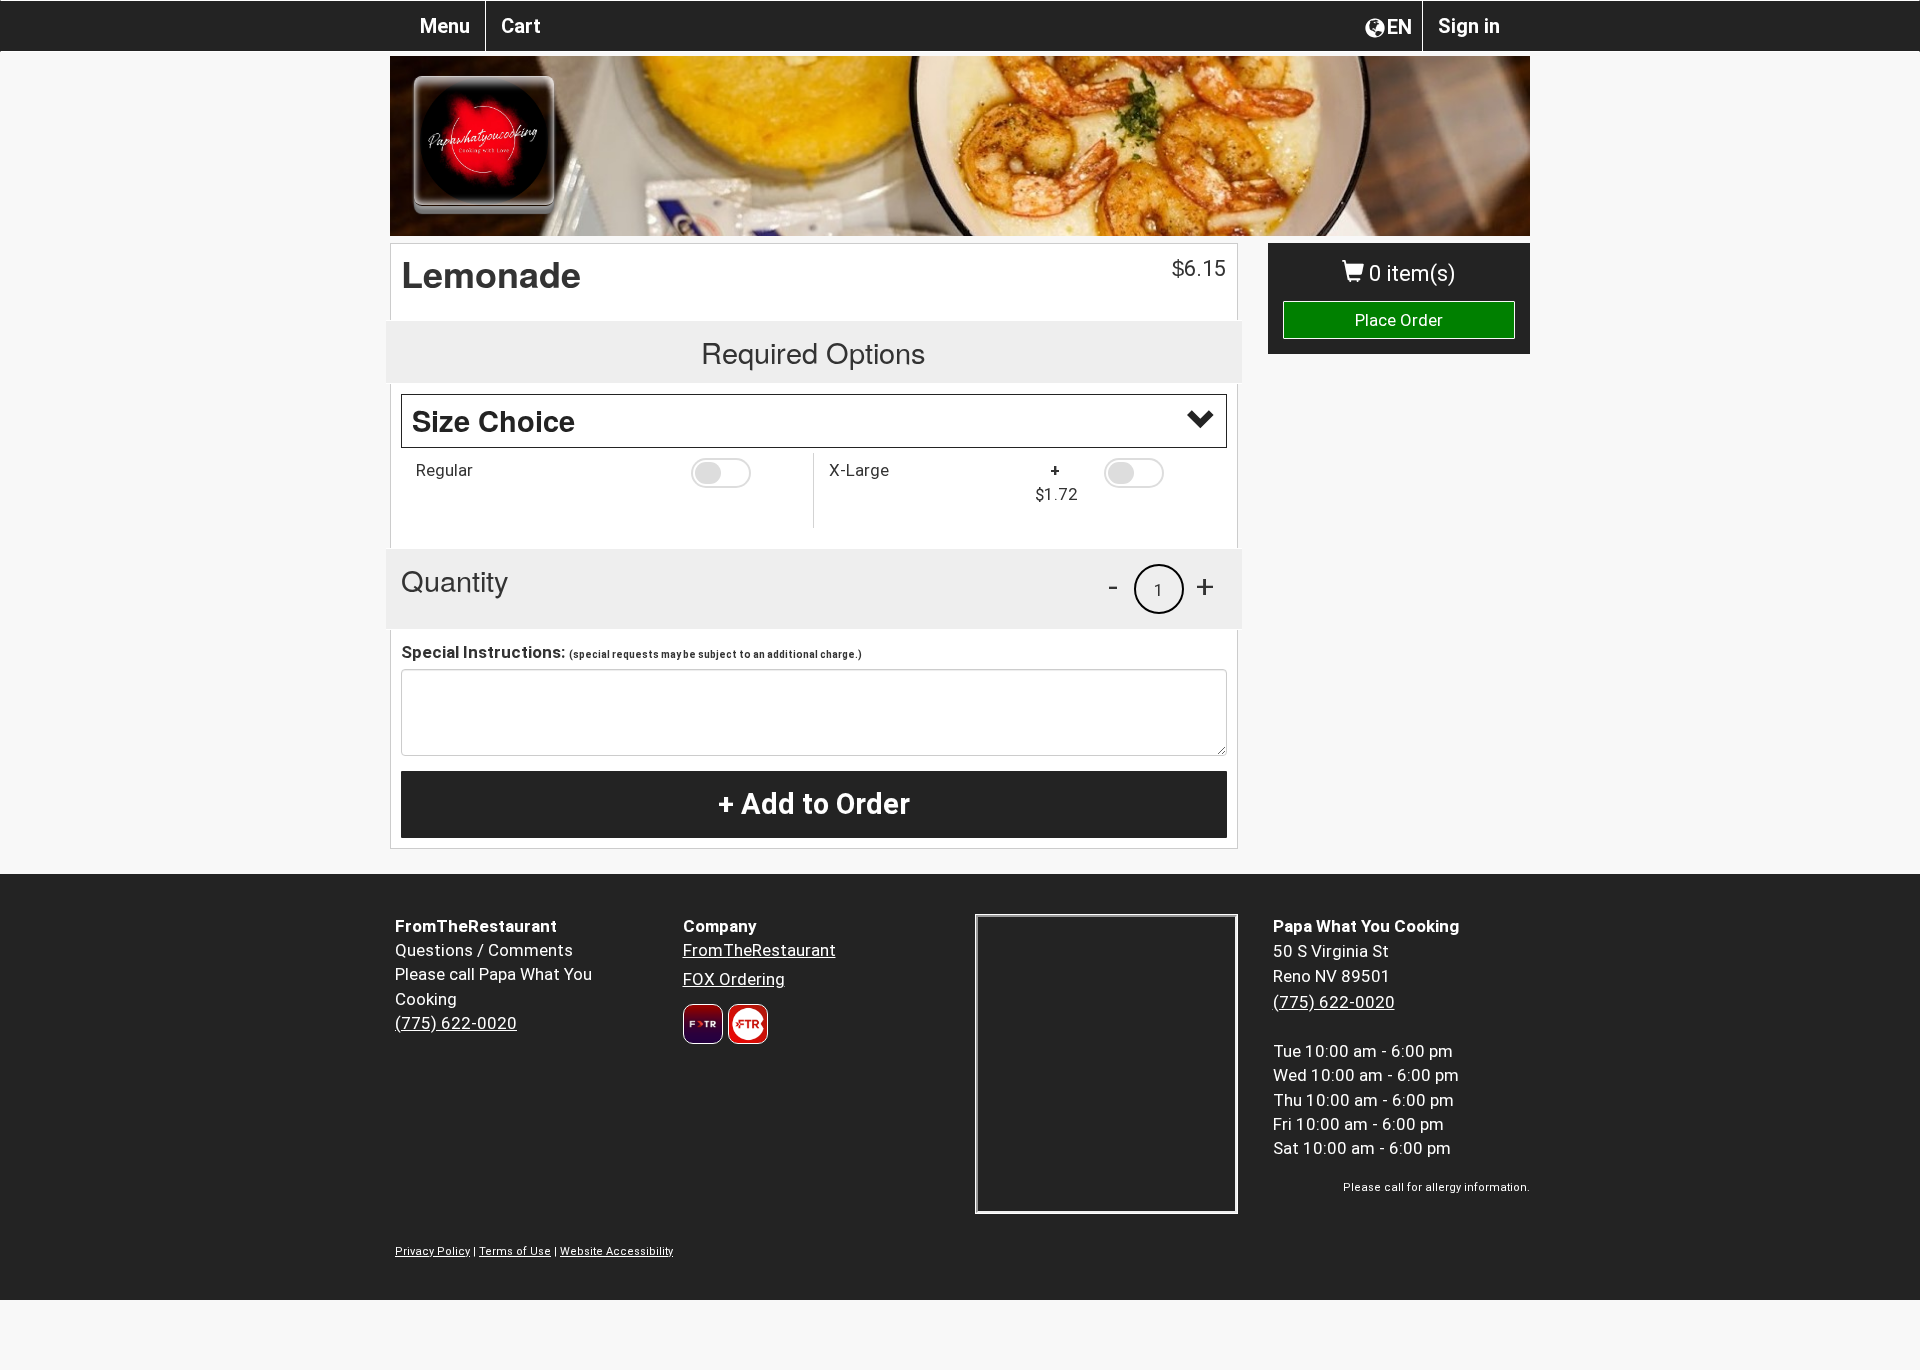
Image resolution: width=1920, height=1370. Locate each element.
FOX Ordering (734, 979)
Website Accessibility (616, 1251)
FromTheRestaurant (759, 950)
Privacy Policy (432, 1251)
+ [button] (1205, 586)
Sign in (1469, 26)
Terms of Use (515, 1251)
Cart (521, 26)
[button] (744, 473)
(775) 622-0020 (456, 1023)
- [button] (1113, 586)
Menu (445, 26)
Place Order (1399, 320)
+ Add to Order (814, 804)
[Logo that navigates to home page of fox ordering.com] (745, 1024)
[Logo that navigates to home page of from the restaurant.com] (703, 1024)
